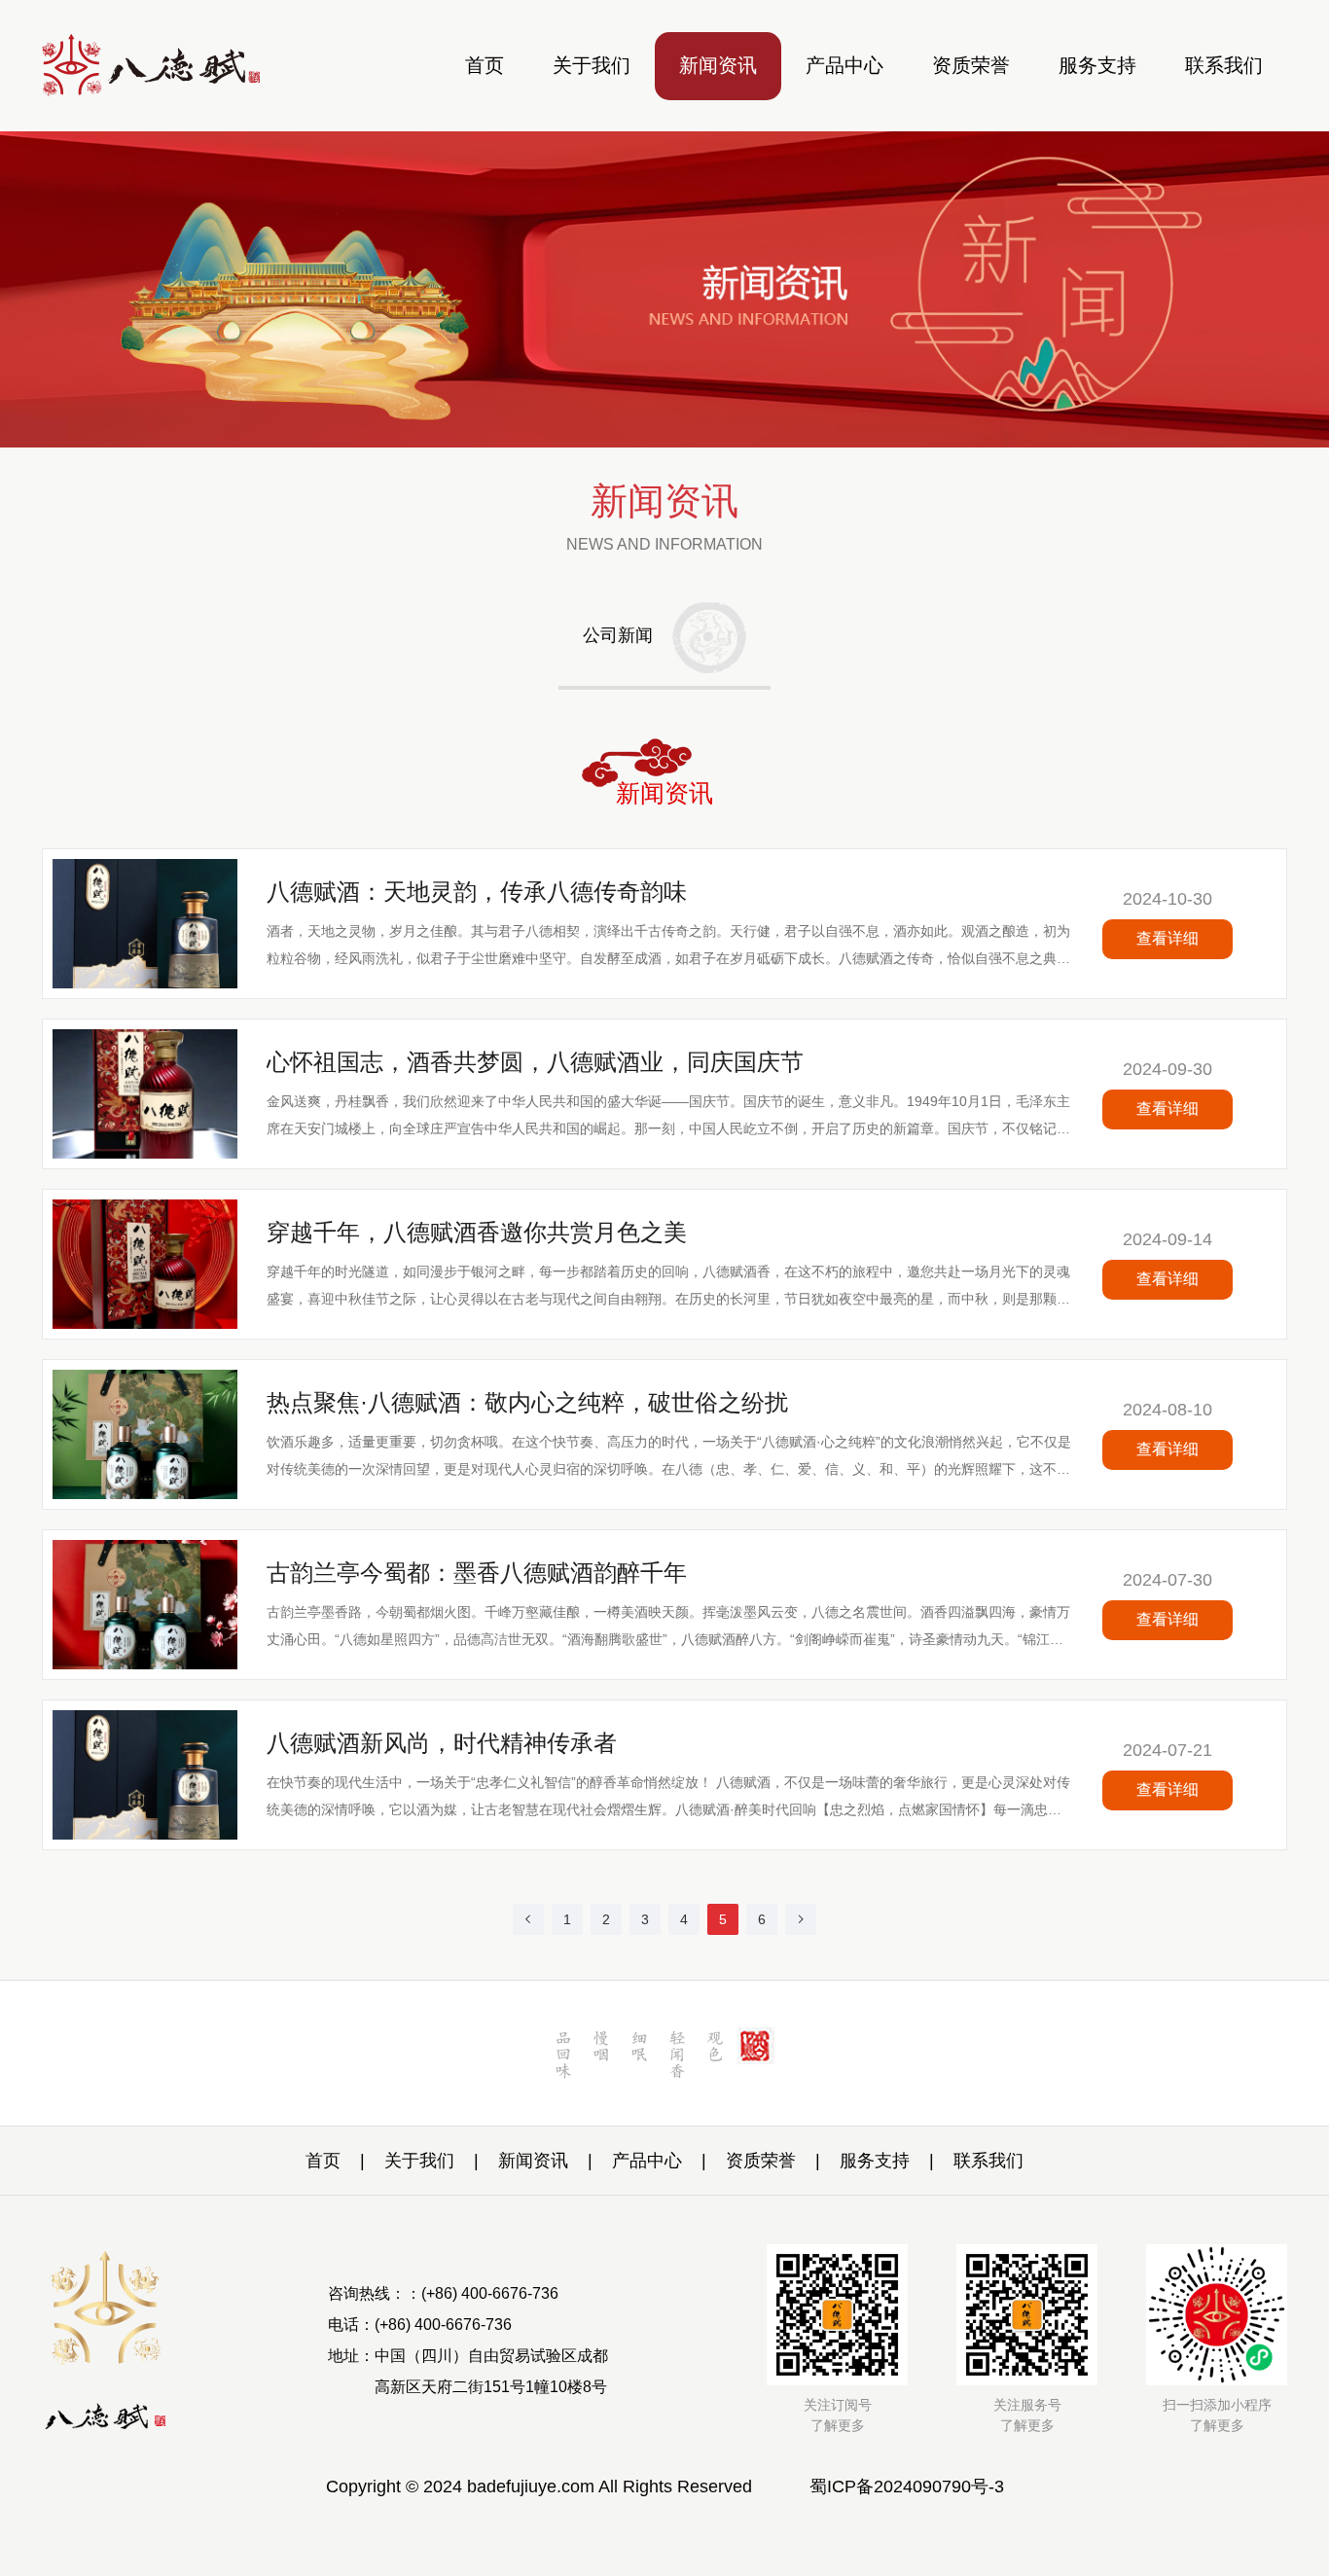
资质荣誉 (971, 65)
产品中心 (844, 65)
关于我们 (592, 65)
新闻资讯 (718, 65)
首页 (485, 65)
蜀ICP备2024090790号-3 (907, 2487)
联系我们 (1224, 65)
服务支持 (1097, 65)
